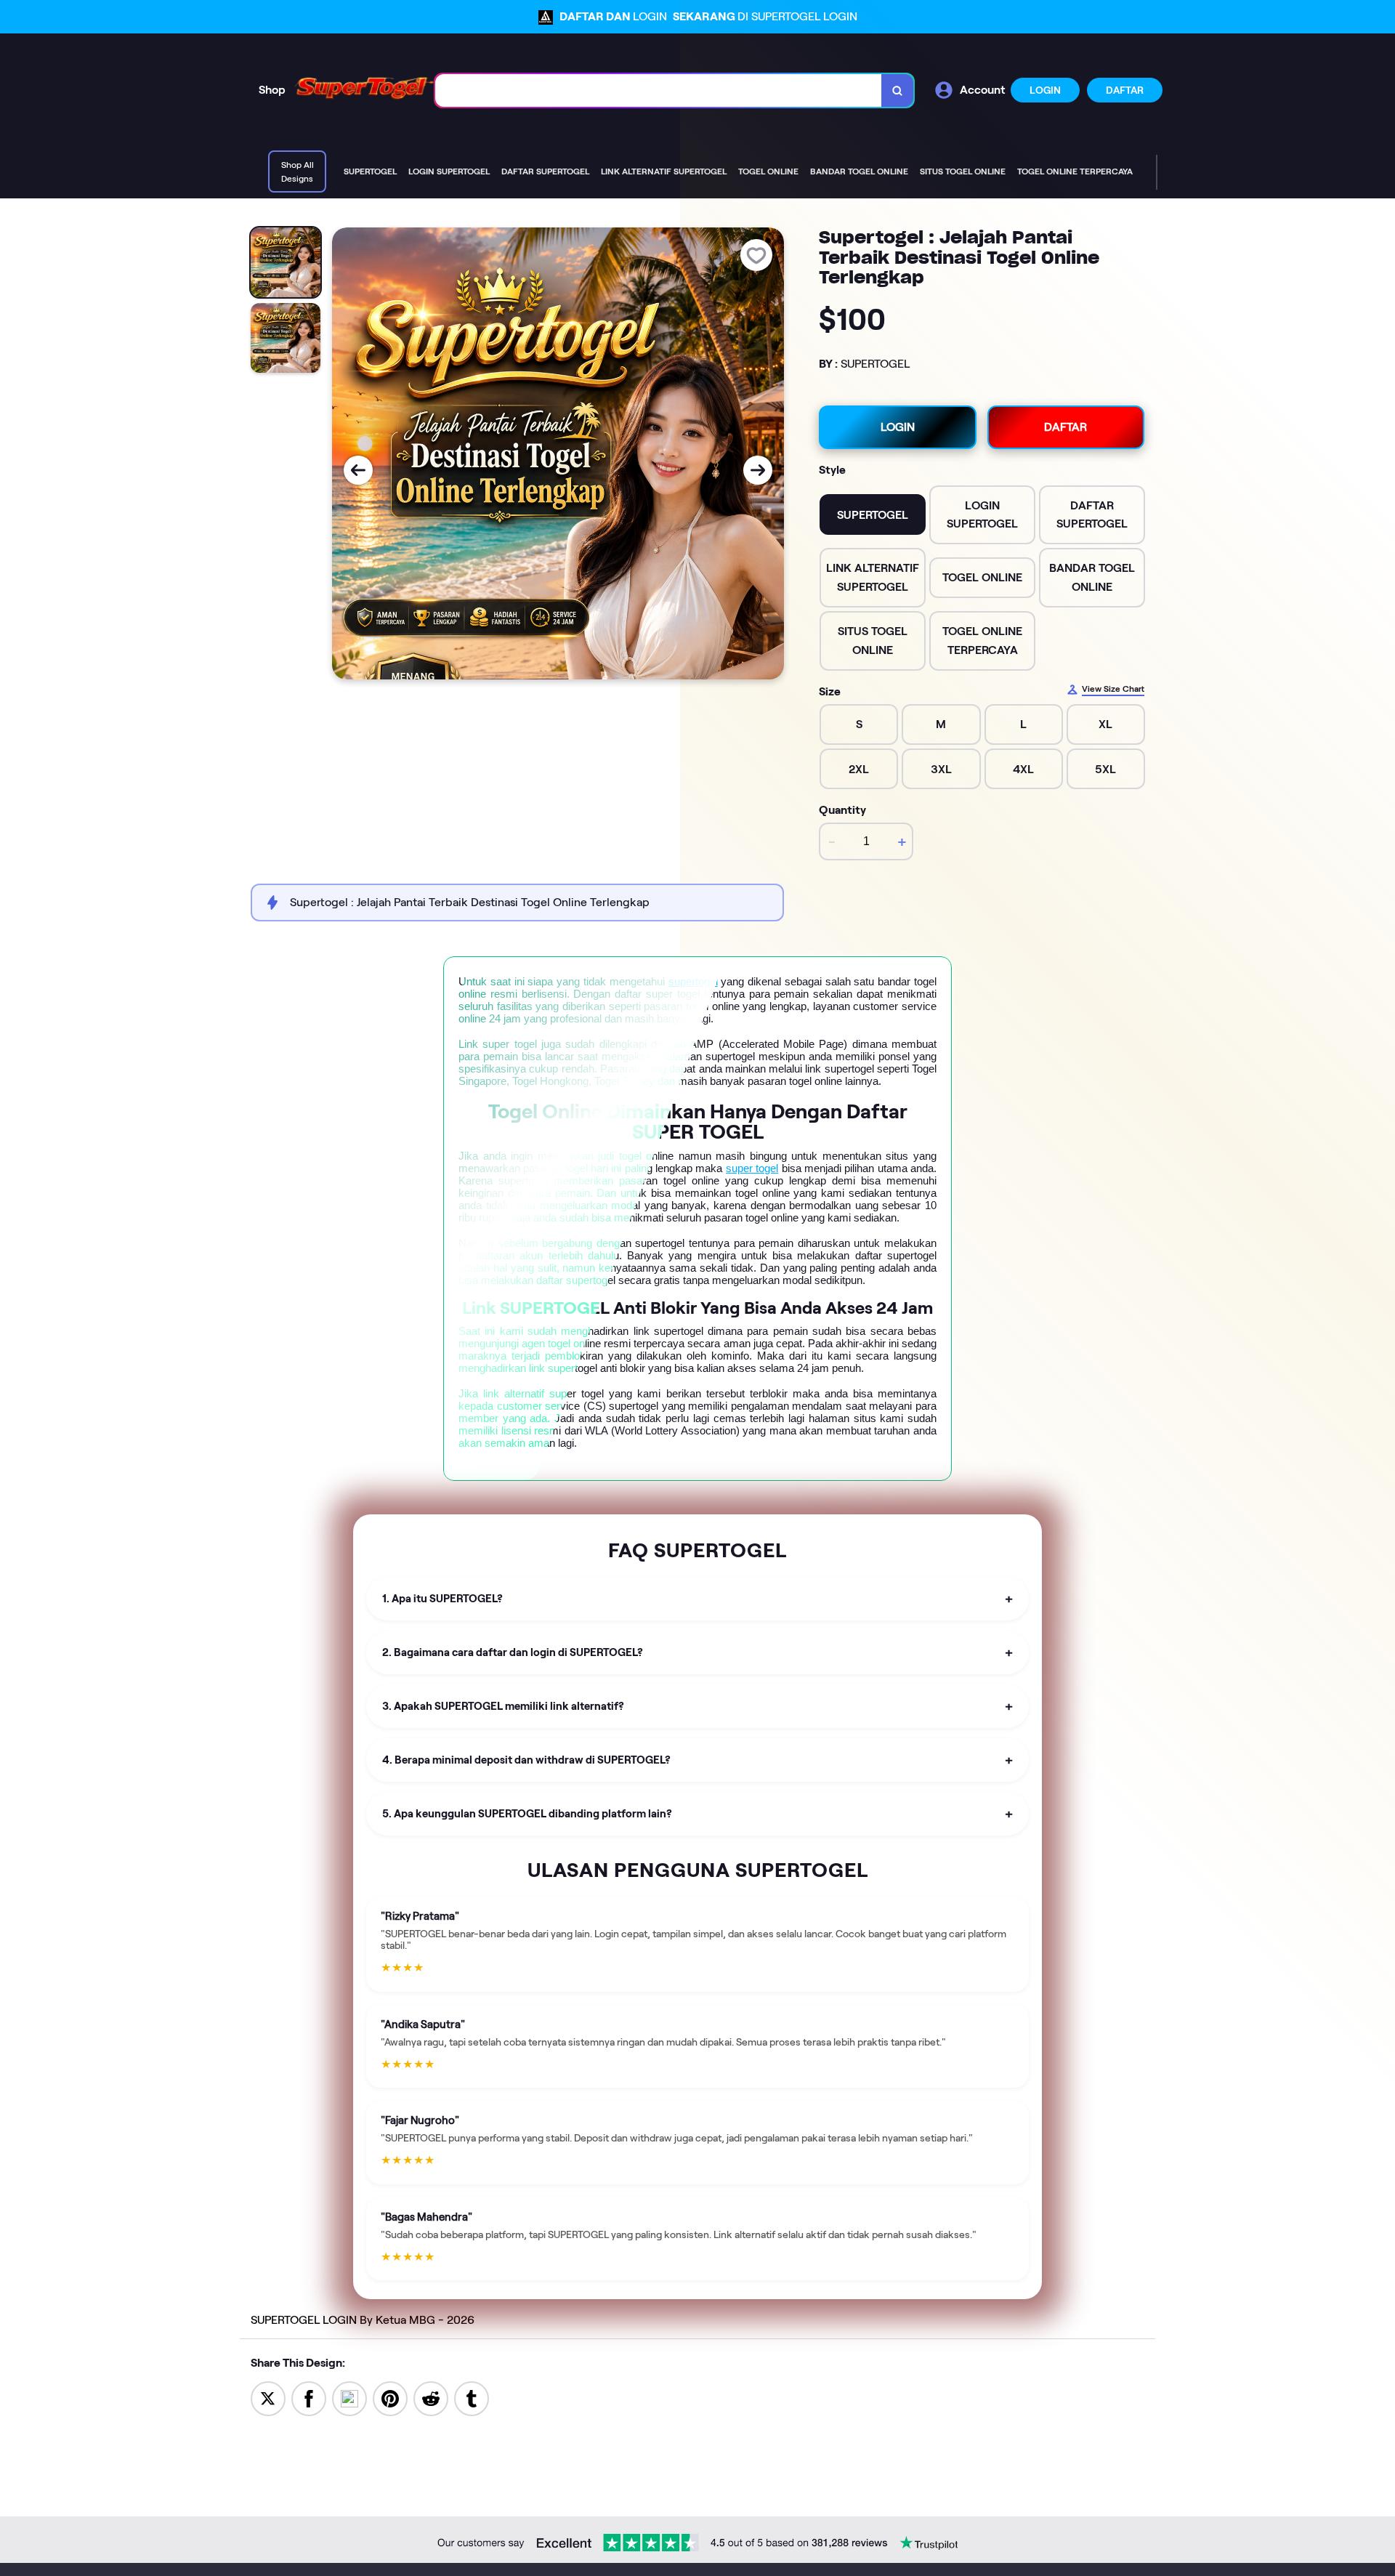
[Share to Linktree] (349, 2398)
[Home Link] (360, 90)
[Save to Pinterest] (390, 2398)
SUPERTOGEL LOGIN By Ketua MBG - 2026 (363, 2320)
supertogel (693, 981)
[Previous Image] (358, 470)
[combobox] (659, 90)
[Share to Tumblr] (472, 2398)
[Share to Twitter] (268, 2398)
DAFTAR (1125, 90)
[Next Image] (758, 470)
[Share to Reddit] (431, 2398)
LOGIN (1045, 90)
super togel (752, 1168)
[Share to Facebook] (309, 2398)
